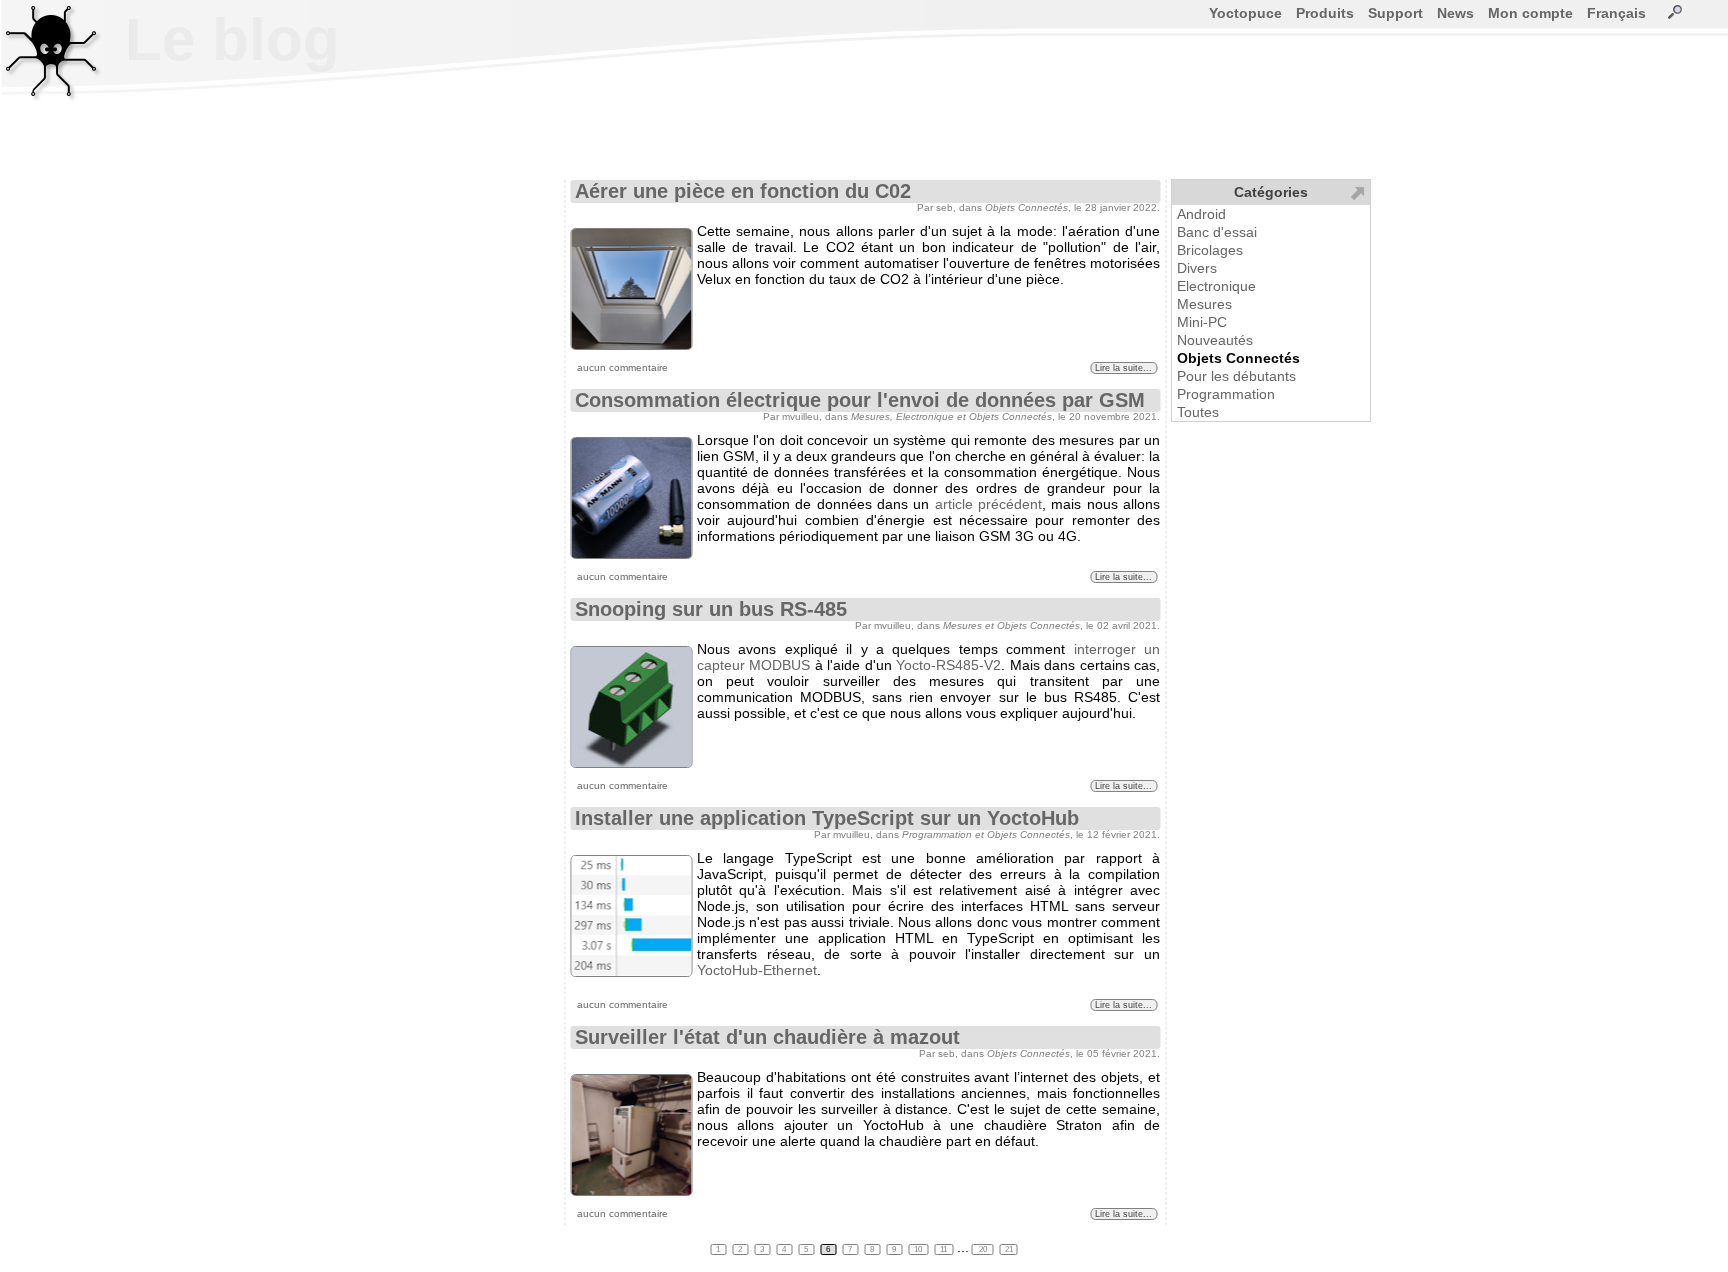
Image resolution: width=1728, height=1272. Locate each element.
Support (1395, 13)
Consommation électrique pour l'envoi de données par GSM (860, 400)
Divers (1197, 268)
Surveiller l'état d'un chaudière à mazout (767, 1037)
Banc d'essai (1217, 232)
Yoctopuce (1245, 13)
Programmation (1226, 394)
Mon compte (1530, 13)
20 (983, 1249)
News (1455, 13)
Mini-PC (1202, 322)
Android (1201, 214)
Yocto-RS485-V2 (948, 665)
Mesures (1204, 304)
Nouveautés (1215, 340)
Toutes (1198, 412)
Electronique (1216, 286)
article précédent (988, 504)
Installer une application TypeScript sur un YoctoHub (827, 818)
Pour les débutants (1236, 376)
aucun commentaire (622, 367)
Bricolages (1210, 250)
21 (1009, 1249)
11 (944, 1249)
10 (919, 1249)
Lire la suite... (1123, 368)
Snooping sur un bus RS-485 (711, 609)
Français (1616, 13)
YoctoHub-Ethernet (757, 970)
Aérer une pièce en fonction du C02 (743, 191)
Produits (1325, 13)
